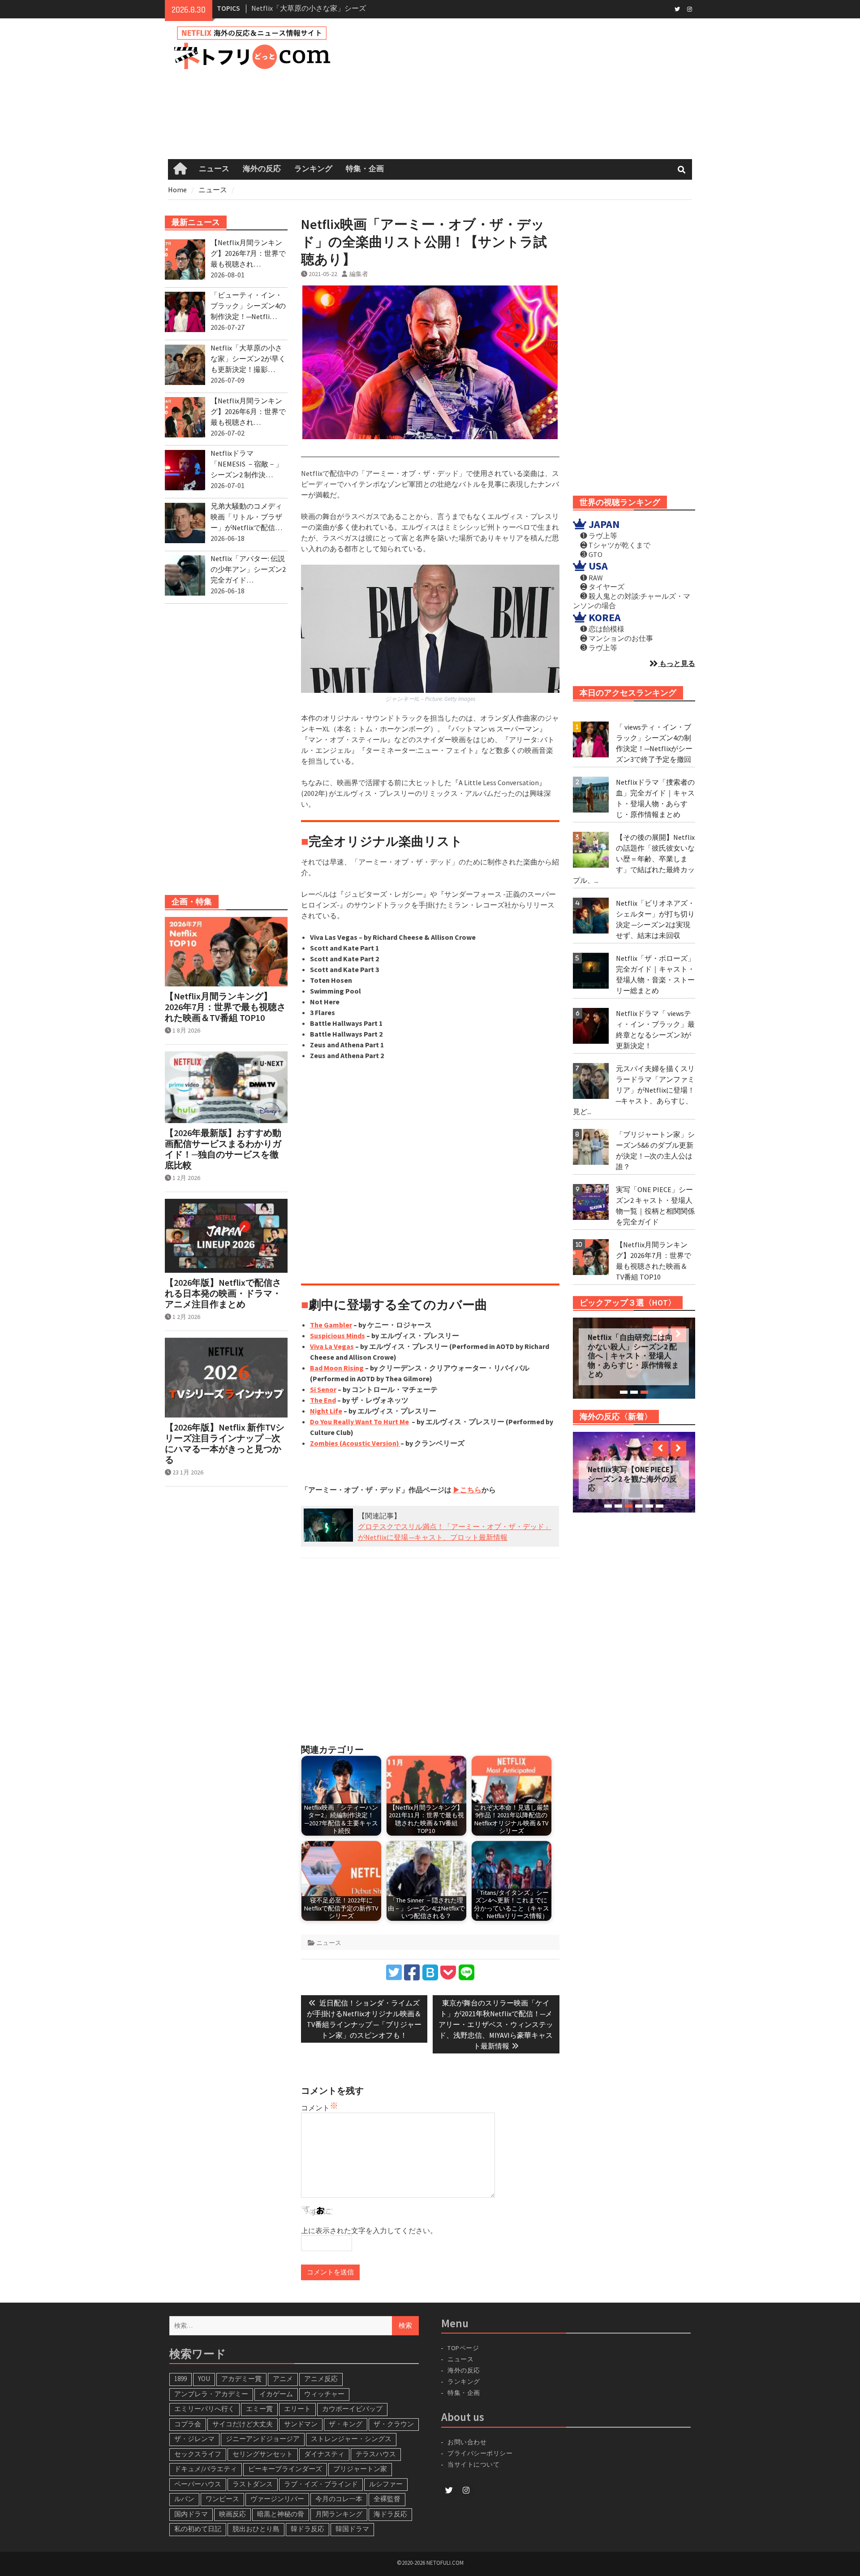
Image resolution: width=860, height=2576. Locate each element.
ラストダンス (253, 2484)
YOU (204, 2379)
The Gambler (331, 1325)
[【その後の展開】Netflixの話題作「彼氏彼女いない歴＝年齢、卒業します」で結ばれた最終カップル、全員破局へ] (591, 850)
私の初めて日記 (198, 2529)
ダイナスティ (324, 2454)
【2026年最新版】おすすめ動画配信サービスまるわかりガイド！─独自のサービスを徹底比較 (223, 1149)
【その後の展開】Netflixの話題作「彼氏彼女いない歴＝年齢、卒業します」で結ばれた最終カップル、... (634, 859)
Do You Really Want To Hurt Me (359, 1422)
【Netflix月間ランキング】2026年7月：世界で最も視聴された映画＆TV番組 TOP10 (225, 1007)
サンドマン (301, 2424)
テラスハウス (376, 2454)
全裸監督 (387, 2499)
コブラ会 (188, 2424)
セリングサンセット (263, 2454)
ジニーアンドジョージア (263, 2439)
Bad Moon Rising (337, 1368)
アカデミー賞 (241, 2379)
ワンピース (222, 2499)
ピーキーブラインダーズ (285, 2469)
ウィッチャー (324, 2394)
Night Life (326, 1411)
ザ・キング (346, 2424)
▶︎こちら (467, 1490)
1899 (181, 2379)
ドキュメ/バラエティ (206, 2469)
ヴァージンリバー (277, 2499)
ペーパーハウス (198, 2484)
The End (323, 1400)
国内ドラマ (191, 2514)
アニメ (283, 2379)
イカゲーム (276, 2394)
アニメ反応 (321, 2379)
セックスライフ (198, 2454)
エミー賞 (259, 2409)
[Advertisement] (525, 89)
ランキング (313, 169)
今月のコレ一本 (339, 2499)
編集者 (359, 274)
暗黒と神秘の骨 (281, 2514)
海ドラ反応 (390, 2514)
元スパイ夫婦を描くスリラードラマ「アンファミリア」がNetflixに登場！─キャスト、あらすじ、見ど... (634, 1090)
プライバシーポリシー (480, 2453)
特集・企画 (365, 169)
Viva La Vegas (332, 1346)
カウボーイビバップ (352, 2409)
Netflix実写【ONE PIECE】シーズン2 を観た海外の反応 (632, 1479)
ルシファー (386, 2484)
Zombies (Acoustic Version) (355, 1443)
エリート (297, 2409)
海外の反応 (262, 169)
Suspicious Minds (338, 1336)
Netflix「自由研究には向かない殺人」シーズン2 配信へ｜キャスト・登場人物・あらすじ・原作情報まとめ (633, 1356)
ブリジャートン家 (360, 2469)
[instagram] (690, 9)
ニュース (214, 169)
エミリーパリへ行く (204, 2409)
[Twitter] (677, 9)
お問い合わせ (467, 2442)
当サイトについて (477, 2464)
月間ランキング (339, 2514)
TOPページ (463, 2348)
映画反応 (232, 2514)
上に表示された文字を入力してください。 (369, 2230)
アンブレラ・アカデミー (211, 2394)
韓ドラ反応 (307, 2529)
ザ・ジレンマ (194, 2439)
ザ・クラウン (394, 2424)
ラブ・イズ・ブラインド (321, 2484)
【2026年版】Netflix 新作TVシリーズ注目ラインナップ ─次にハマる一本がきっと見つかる (225, 1444)
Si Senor (323, 1389)
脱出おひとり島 (256, 2529)
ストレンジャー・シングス (351, 2439)
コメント (315, 2108)
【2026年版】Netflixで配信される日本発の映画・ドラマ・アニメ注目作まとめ (223, 1293)
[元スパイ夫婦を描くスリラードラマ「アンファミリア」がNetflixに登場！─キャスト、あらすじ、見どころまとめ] (591, 1081)
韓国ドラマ (352, 2529)
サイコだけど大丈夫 (243, 2424)
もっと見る (677, 663)
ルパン (184, 2499)
